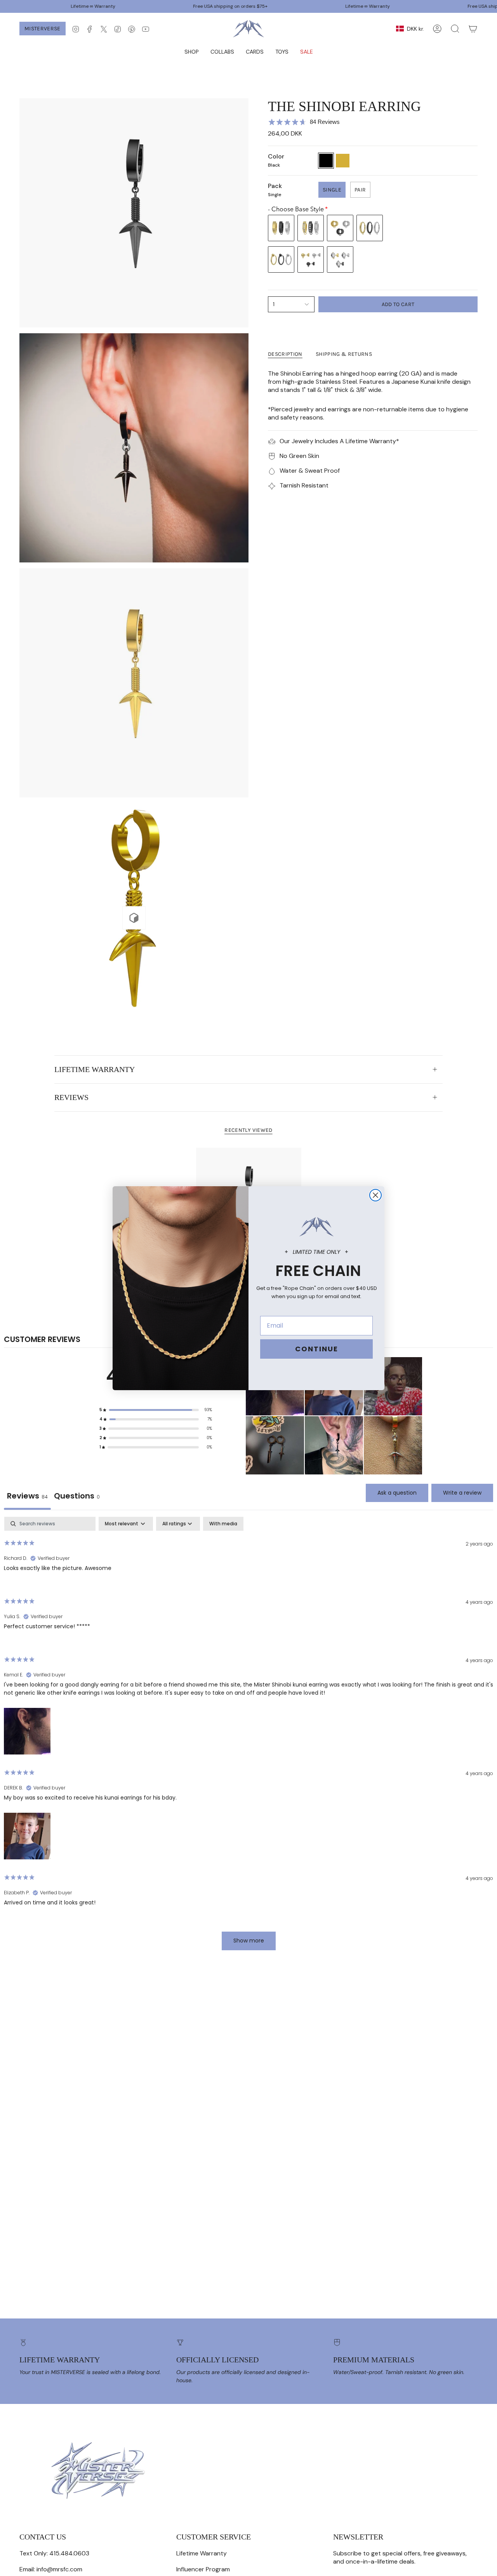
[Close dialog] (375, 1195)
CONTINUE (317, 1349)
